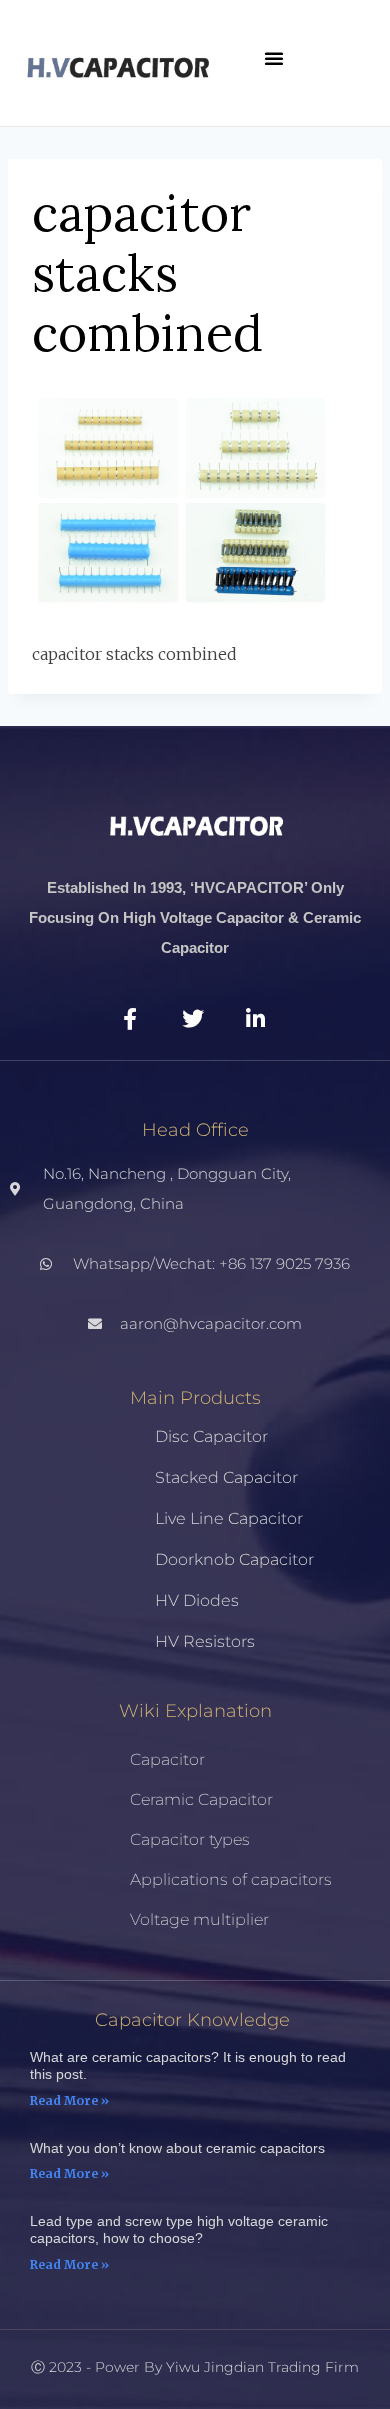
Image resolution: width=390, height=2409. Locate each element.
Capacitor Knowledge (192, 2020)
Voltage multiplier (199, 1919)
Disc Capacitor (211, 1436)
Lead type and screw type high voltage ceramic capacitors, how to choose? (179, 2229)
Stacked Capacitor (226, 1477)
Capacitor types (190, 1839)
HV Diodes (197, 1600)
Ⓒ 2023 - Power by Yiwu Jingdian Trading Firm (195, 2367)
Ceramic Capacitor (201, 1799)
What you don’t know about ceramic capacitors (177, 2148)
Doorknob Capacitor (234, 1559)
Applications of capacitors (231, 1879)
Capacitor (167, 1759)
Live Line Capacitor (229, 1518)
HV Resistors (205, 1641)
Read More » (69, 2100)
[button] (274, 58)
